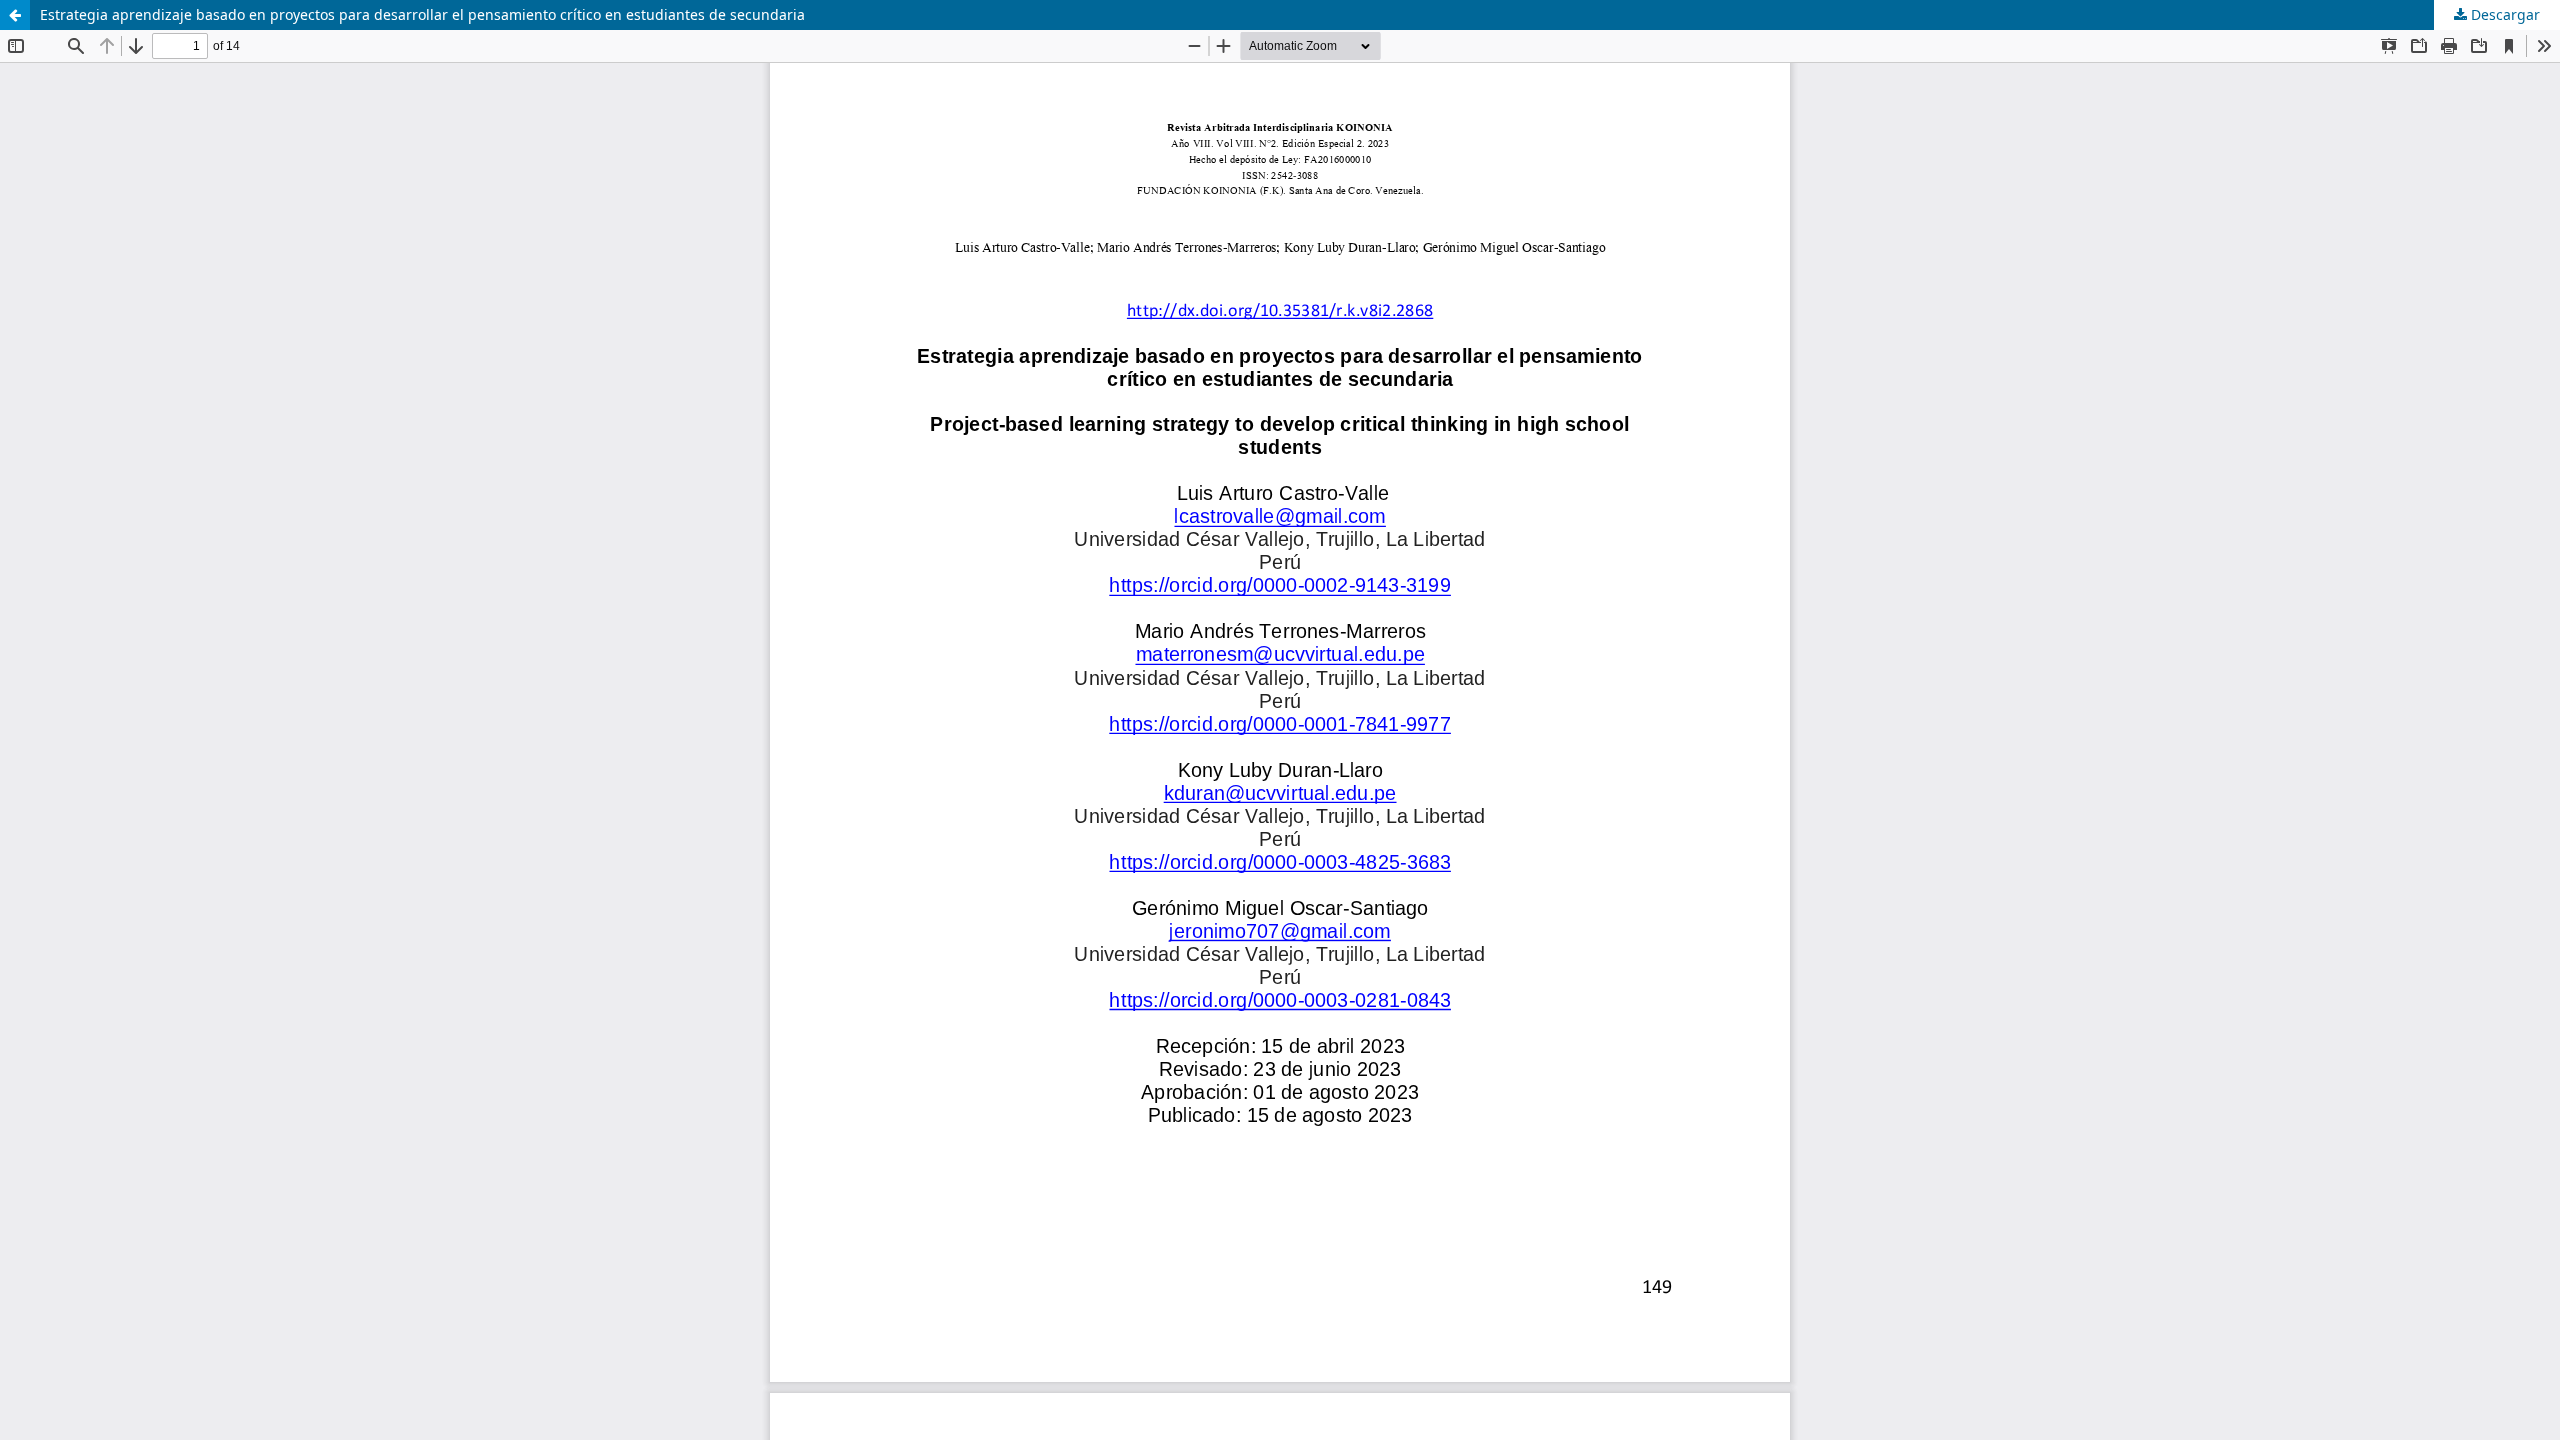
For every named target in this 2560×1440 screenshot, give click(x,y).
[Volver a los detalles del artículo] (15, 15)
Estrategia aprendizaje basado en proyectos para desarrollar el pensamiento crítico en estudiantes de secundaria (422, 14)
